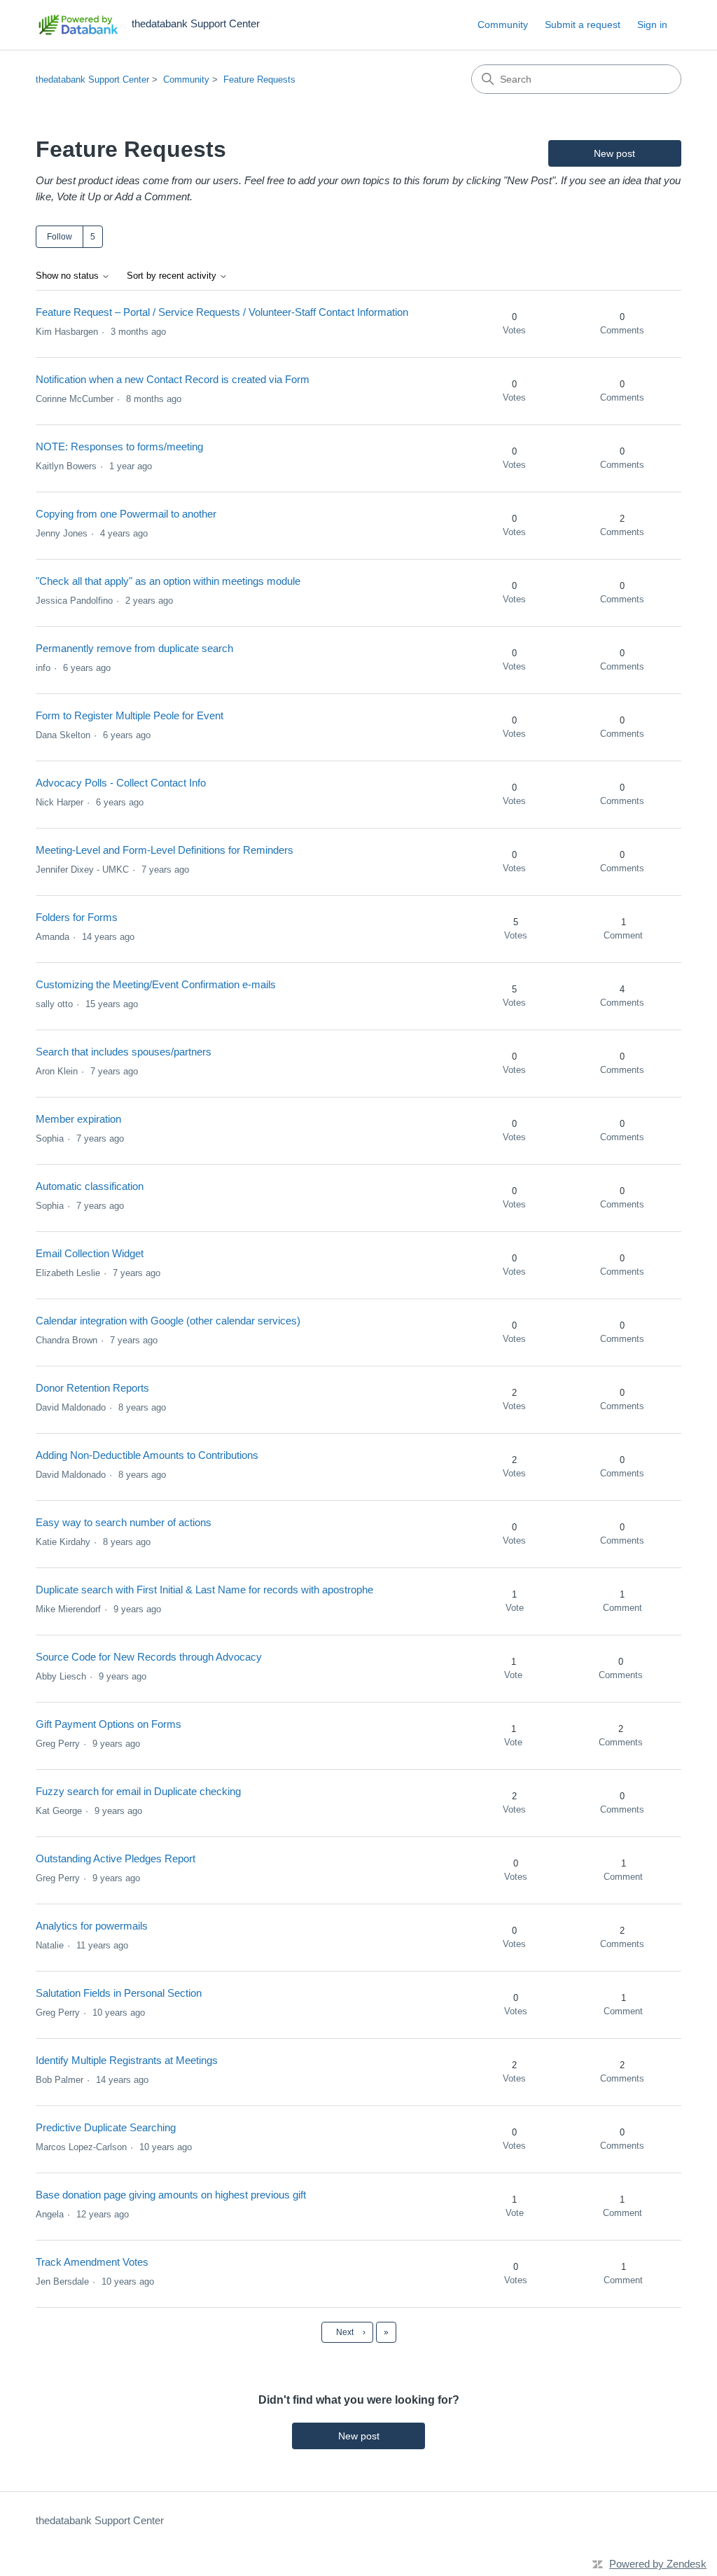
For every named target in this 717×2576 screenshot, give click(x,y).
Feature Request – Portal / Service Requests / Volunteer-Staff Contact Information (222, 312)
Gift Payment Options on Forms (109, 1724)
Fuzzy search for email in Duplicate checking (138, 1791)
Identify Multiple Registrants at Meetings (127, 2060)
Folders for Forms (77, 917)
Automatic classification (90, 1186)
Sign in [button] (652, 25)
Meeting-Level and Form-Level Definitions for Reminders (165, 850)
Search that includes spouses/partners (124, 1052)
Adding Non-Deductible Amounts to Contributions (147, 1455)
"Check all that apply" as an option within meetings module (168, 581)
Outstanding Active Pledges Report (116, 1858)
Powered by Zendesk (658, 2564)
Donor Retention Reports (92, 1388)
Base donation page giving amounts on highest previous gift (171, 2195)
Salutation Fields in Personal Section (119, 1993)
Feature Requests (259, 79)
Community (503, 25)
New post (614, 153)
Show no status (69, 276)
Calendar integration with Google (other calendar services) (168, 1321)
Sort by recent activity (173, 276)
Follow (60, 237)
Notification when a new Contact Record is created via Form (173, 379)
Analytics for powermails (92, 1926)
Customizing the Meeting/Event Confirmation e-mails (156, 984)
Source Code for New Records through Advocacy (149, 1657)
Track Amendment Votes (92, 2262)
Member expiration (78, 1119)
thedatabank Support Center (92, 79)
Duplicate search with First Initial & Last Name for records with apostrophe (204, 1590)
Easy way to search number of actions (124, 1522)
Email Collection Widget (90, 1253)
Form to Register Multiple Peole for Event (130, 715)
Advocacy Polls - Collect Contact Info (121, 783)
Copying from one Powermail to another (126, 514)
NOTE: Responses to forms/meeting (119, 446)
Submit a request (583, 25)
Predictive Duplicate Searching (106, 2127)
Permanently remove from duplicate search (134, 648)
